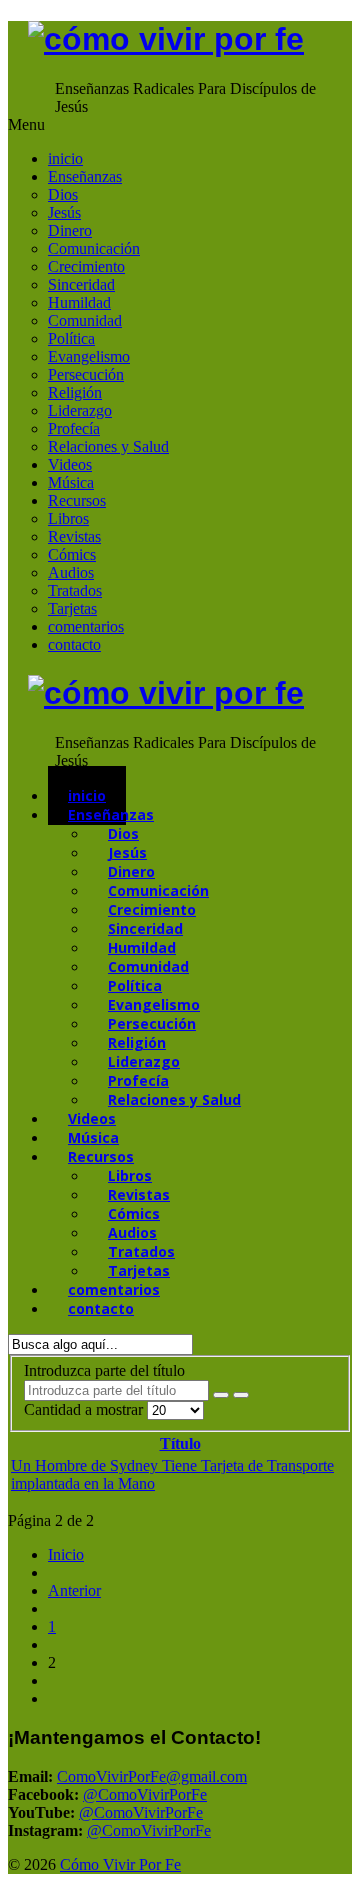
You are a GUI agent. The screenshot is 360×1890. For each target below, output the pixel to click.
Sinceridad (81, 284)
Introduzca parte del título (106, 1370)
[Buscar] (221, 1395)
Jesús (64, 212)
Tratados (75, 590)
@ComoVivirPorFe (145, 1794)
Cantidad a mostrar (85, 1409)
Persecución (86, 374)
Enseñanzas (85, 176)
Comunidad (85, 320)
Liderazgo (80, 410)
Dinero (70, 230)
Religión (75, 392)
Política (71, 338)
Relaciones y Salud (108, 446)
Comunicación (94, 248)
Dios (63, 194)
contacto (74, 644)
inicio (65, 158)
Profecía (74, 428)
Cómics (72, 554)
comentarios (86, 626)
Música (71, 482)
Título (180, 1443)
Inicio (66, 1554)
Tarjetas (72, 608)
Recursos (77, 500)
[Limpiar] (241, 1395)
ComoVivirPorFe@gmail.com (152, 1776)
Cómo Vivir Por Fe (120, 1864)
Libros (68, 518)
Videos (70, 464)
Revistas (74, 536)
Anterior (74, 1590)
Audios (71, 572)
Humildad (79, 302)
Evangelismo (89, 356)
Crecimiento (86, 266)
